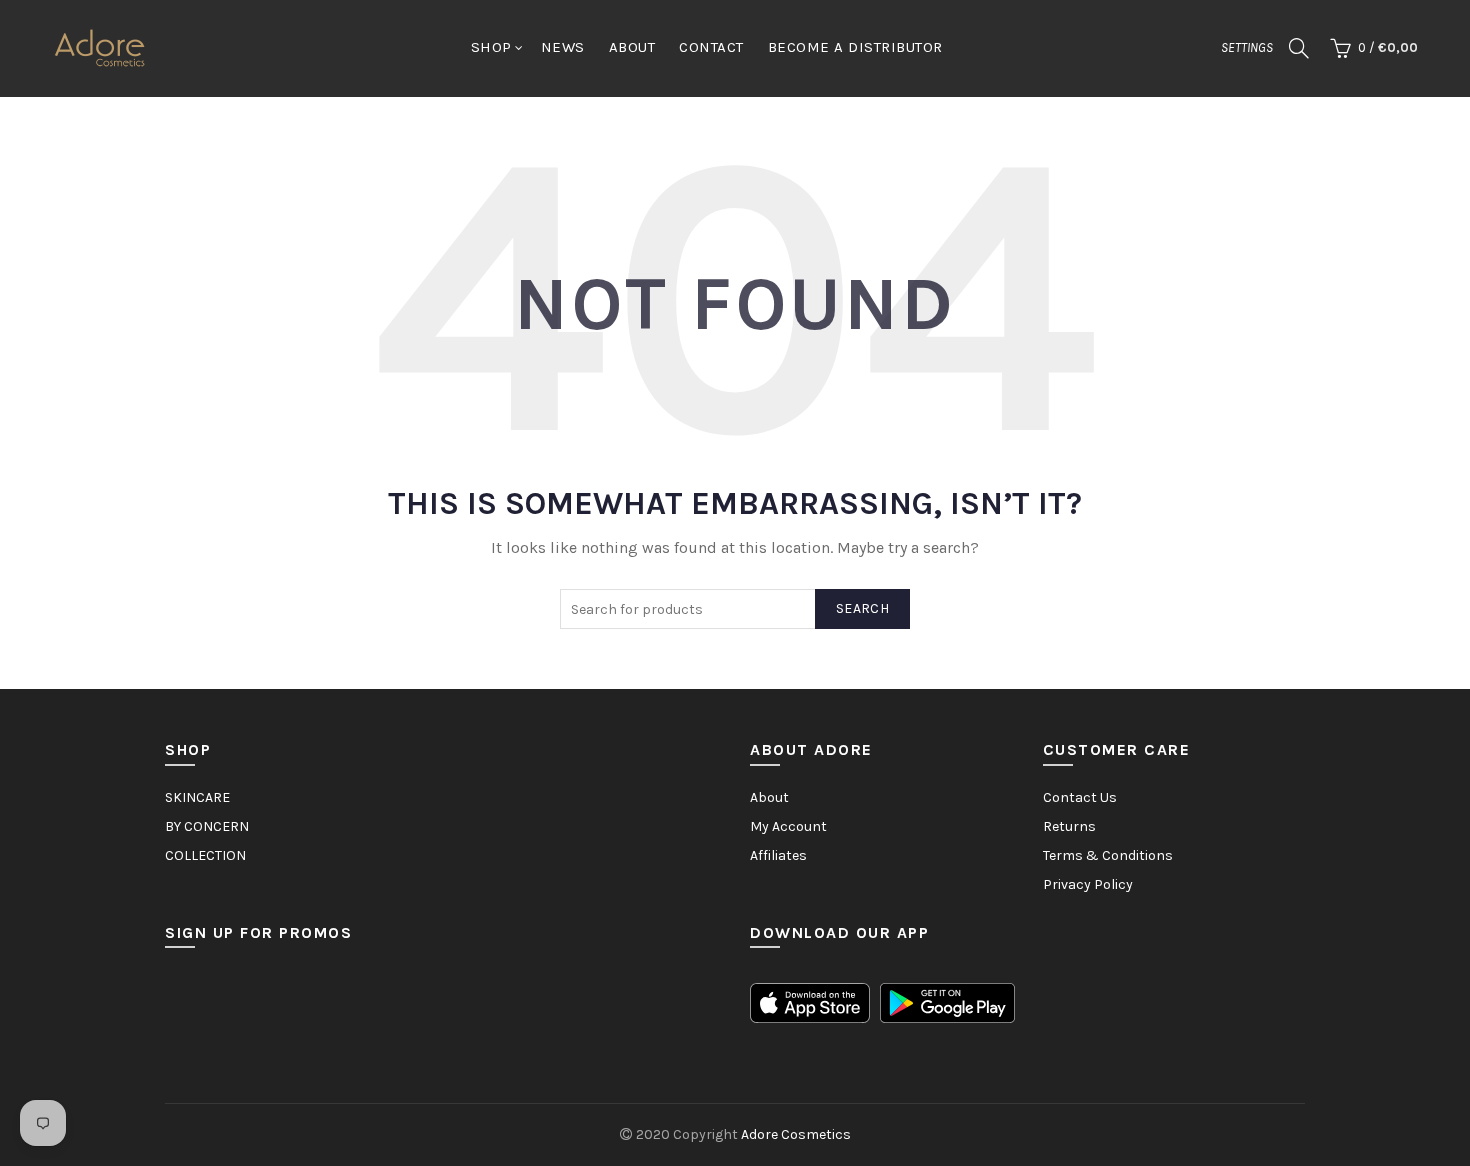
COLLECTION (205, 855)
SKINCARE (197, 797)
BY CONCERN (207, 826)
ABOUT (632, 47)
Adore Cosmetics (796, 1134)
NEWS (563, 47)
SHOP (491, 47)
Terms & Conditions (1108, 855)
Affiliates (778, 855)
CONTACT (711, 47)
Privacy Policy (1088, 884)
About (769, 797)
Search (862, 608)
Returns (1069, 826)
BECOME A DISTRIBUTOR (855, 47)
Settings (1247, 47)
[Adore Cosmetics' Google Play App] (947, 1001)
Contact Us (1080, 797)
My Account (788, 826)
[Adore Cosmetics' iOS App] (810, 1001)
